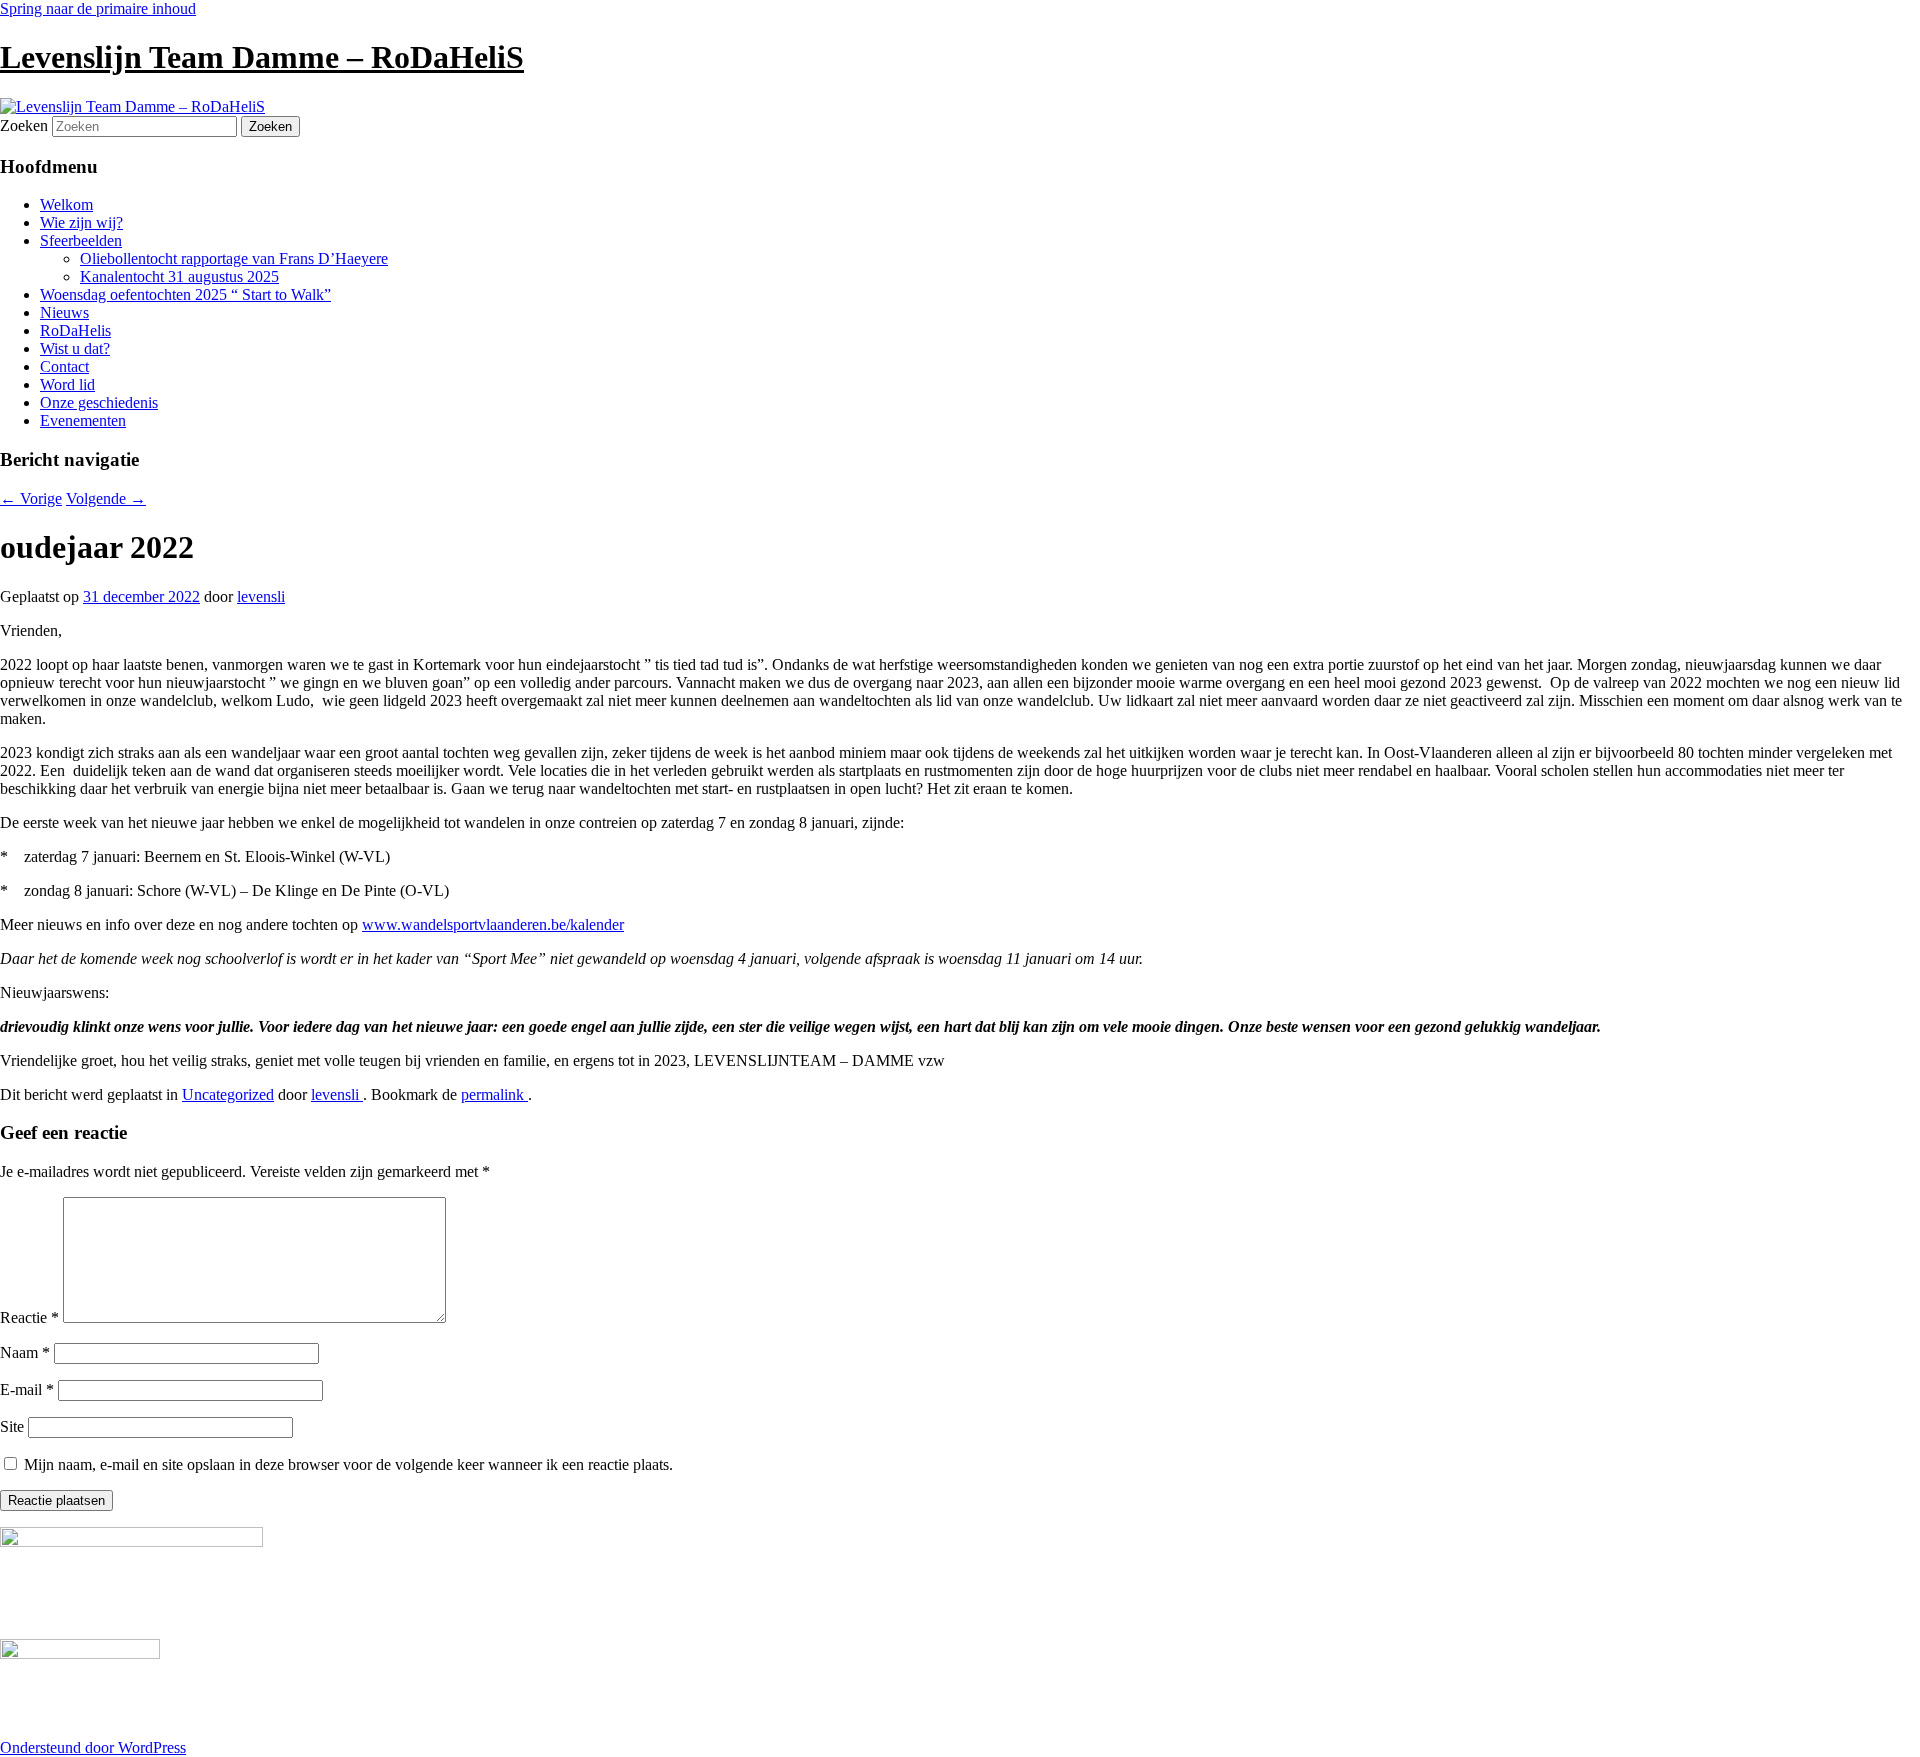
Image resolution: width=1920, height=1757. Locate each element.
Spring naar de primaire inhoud (98, 8)
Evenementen (83, 420)
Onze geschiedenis (99, 402)
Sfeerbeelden (81, 240)
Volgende (106, 498)
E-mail (27, 1389)
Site (12, 1426)
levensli (261, 596)
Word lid (67, 384)
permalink (494, 1094)
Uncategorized (228, 1094)
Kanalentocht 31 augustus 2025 (179, 276)
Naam (25, 1352)
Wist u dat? (75, 348)
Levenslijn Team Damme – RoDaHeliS (262, 57)
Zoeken (24, 125)
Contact (64, 366)
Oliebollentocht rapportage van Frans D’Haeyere (234, 258)
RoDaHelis (75, 330)
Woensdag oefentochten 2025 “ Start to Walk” (185, 294)
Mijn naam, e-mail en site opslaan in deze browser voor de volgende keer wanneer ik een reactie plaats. (348, 1464)
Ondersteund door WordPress (93, 1747)
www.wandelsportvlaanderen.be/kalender (493, 924)
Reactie (29, 1317)
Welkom (66, 204)
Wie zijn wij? (81, 222)
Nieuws (64, 312)
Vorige (31, 498)
